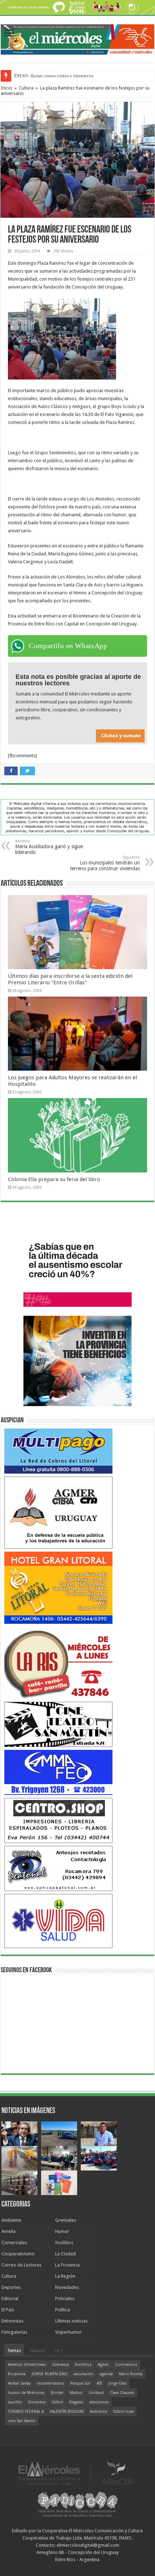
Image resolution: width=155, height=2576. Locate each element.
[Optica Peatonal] (58, 1868)
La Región (65, 2276)
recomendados (50, 2383)
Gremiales (66, 2220)
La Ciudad (65, 2254)
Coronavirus (126, 2365)
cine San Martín (22, 2421)
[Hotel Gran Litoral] (58, 1587)
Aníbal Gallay (19, 2383)
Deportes (11, 2287)
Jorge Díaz (118, 2383)
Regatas (76, 2402)
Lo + (59, 2351)
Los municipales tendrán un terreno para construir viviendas (105, 863)
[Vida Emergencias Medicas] (58, 1920)
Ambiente (11, 2220)
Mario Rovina (131, 2374)
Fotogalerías (14, 2332)
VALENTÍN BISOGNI (67, 2412)
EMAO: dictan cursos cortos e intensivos (54, 76)
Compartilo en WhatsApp (68, 646)
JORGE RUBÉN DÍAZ (50, 2374)
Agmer (103, 2365)
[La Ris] (58, 1662)
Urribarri (96, 2393)
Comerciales (14, 2243)
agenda (106, 2374)
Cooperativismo (18, 2254)
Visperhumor (68, 2332)
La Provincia (67, 2265)
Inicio (6, 88)
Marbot (76, 2393)
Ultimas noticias (71, 2321)
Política (63, 2310)
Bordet (57, 2393)
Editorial (10, 2299)
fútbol (57, 2402)
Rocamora (17, 2374)
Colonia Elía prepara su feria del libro (54, 1179)
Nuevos (38, 2351)
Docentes (37, 2402)
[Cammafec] (58, 1772)
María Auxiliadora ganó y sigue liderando (49, 847)
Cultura (26, 88)
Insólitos (64, 2243)
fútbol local (123, 2412)
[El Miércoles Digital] (77, 38)
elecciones (99, 2402)
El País (8, 2310)
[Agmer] (58, 1512)
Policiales (65, 2299)
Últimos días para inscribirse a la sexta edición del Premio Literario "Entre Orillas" (70, 979)
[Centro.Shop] (58, 1820)
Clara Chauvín (122, 2393)
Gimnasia (61, 2365)
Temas (14, 2351)
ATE (99, 2383)
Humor (62, 2231)
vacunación (84, 2374)
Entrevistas (12, 2321)
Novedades (67, 2287)
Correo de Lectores (21, 2265)
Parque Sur (80, 2383)
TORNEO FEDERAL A (26, 2412)
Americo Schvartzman (27, 2365)
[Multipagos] (58, 1451)
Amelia (8, 2231)
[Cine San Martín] (58, 1724)
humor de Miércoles (26, 2393)
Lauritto (15, 2402)
